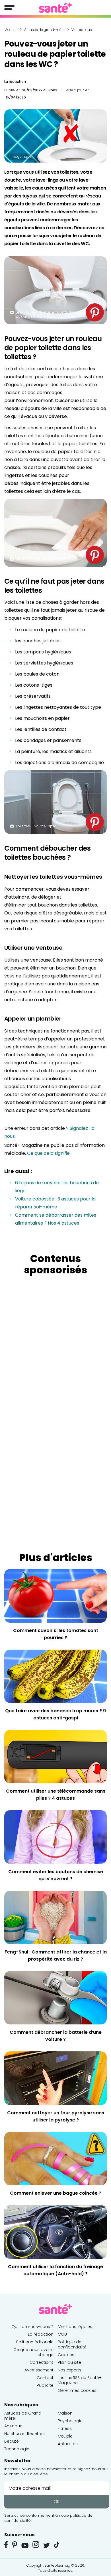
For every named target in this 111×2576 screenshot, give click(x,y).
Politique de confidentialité (72, 2344)
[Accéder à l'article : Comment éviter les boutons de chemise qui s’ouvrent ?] (55, 1836)
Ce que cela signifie (48, 1153)
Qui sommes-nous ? (32, 2327)
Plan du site (69, 2362)
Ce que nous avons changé (33, 2352)
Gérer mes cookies (77, 2390)
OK (57, 2502)
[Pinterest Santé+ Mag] (15, 2545)
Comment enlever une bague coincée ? (56, 2193)
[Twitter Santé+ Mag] (47, 2545)
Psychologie (70, 2421)
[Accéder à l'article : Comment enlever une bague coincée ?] (55, 2158)
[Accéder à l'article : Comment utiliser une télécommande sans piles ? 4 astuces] (55, 1756)
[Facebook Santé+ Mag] (6, 2545)
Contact (45, 2378)
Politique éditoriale (35, 2342)
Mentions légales (75, 2327)
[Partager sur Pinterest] (95, 312)
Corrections (42, 2362)
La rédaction (15, 82)
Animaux (13, 2426)
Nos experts (70, 2370)
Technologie (17, 2449)
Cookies (66, 2355)
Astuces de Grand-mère (24, 2416)
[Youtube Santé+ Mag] (25, 2545)
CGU (62, 2334)
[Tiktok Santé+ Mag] (57, 2544)
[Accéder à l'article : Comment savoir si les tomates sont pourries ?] (55, 1595)
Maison (65, 2413)
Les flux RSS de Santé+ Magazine (80, 2380)
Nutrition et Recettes (24, 2434)
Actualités (68, 2444)
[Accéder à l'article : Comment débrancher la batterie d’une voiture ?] (55, 1997)
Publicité (45, 2385)
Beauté (12, 2441)
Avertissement (39, 2370)
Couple (65, 2436)
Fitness (65, 2428)
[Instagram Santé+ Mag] (36, 2545)
